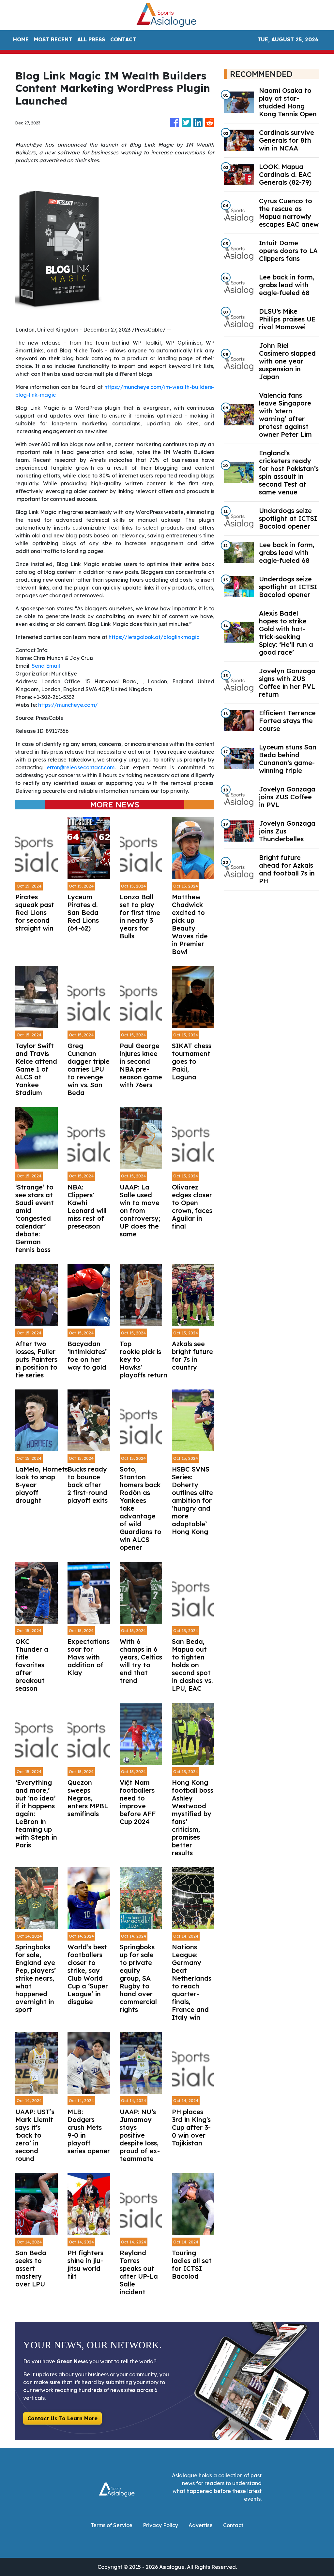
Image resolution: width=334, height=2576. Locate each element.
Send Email (46, 666)
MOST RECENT (53, 39)
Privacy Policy (160, 2525)
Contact (233, 2525)
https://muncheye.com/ (68, 705)
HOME (21, 39)
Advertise (201, 2525)
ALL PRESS (91, 39)
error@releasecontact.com (81, 767)
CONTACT (123, 39)
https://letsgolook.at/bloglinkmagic (154, 637)
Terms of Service (112, 2525)
